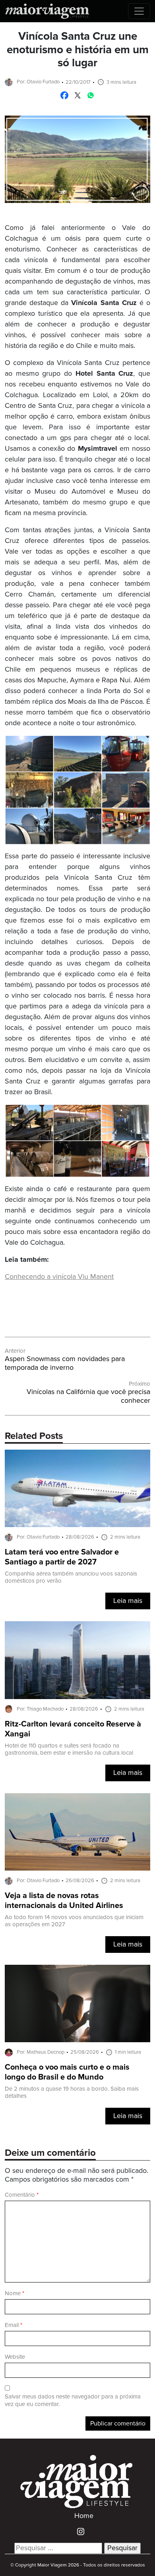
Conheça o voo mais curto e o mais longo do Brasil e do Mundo (67, 2072)
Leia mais (128, 1601)
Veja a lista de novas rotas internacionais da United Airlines (64, 1901)
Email (14, 2325)
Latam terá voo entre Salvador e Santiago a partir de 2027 (62, 1557)
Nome (15, 2293)
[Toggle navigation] (139, 11)
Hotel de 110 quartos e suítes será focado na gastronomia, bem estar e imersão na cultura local (69, 1749)
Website (15, 2357)
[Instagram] (78, 2532)
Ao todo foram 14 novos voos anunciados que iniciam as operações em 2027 (74, 1921)
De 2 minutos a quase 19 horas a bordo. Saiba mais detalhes (72, 2092)
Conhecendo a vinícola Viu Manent (59, 1277)
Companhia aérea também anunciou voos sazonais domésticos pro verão (71, 1577)
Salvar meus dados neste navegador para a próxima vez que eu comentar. (73, 2400)
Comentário (22, 2195)
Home (84, 2516)
